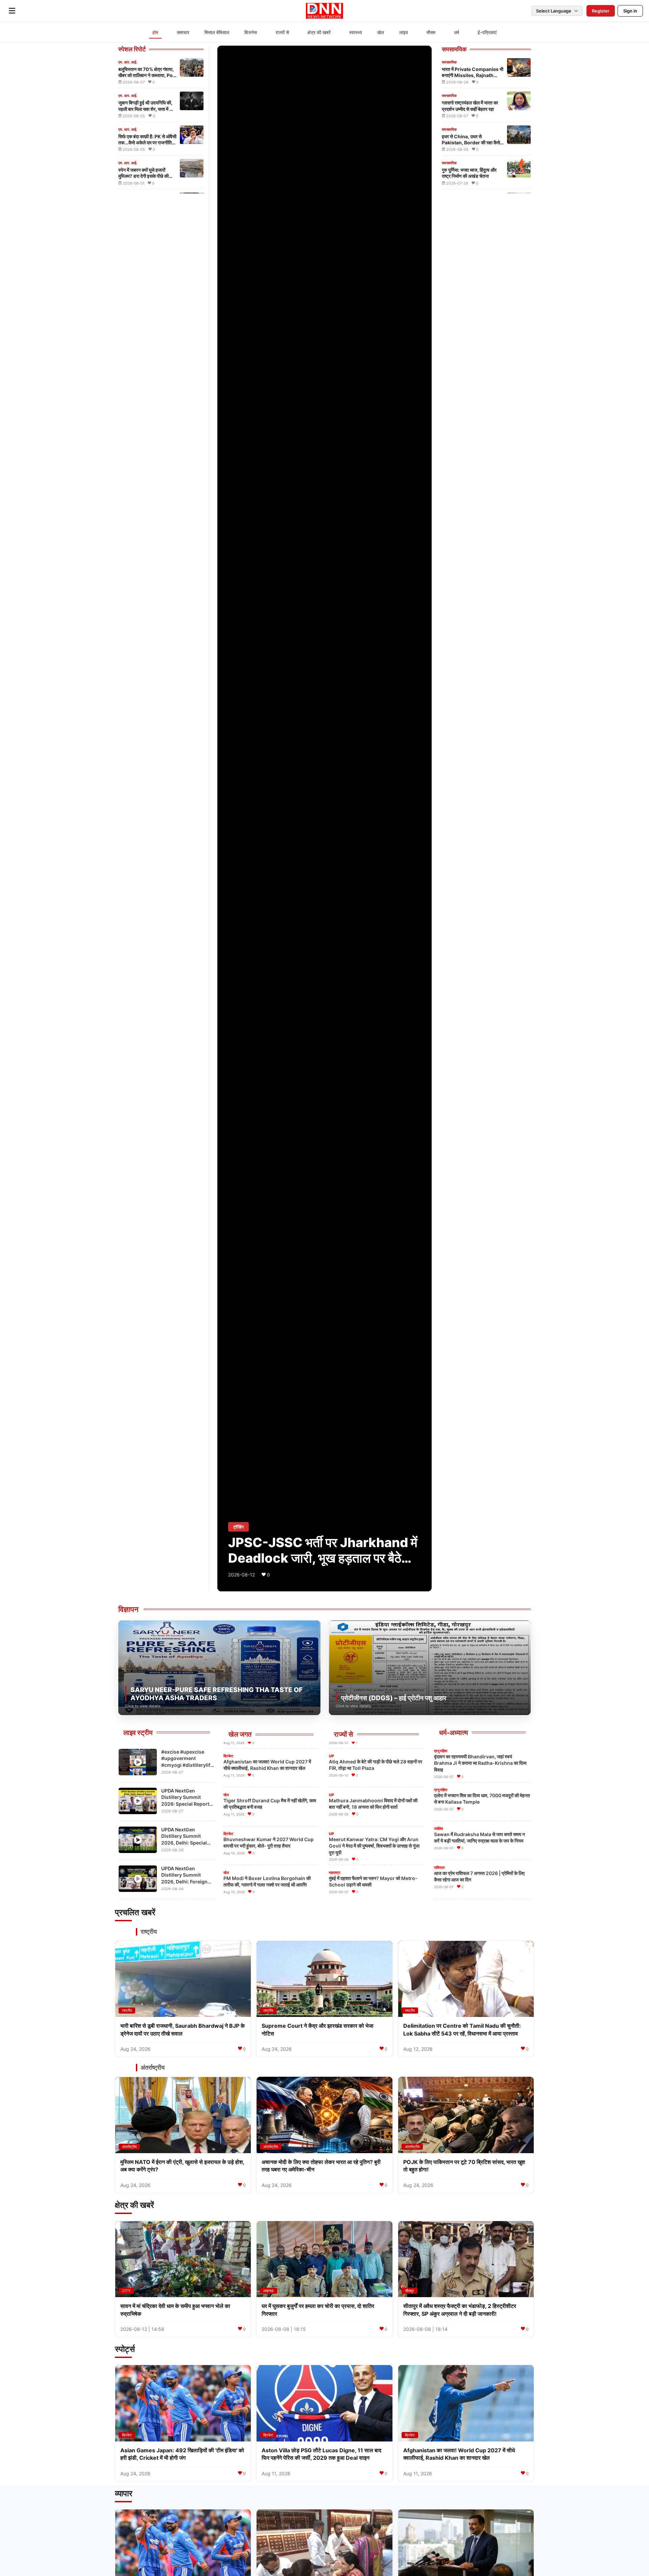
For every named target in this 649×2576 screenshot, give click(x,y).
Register (601, 11)
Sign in (630, 11)
